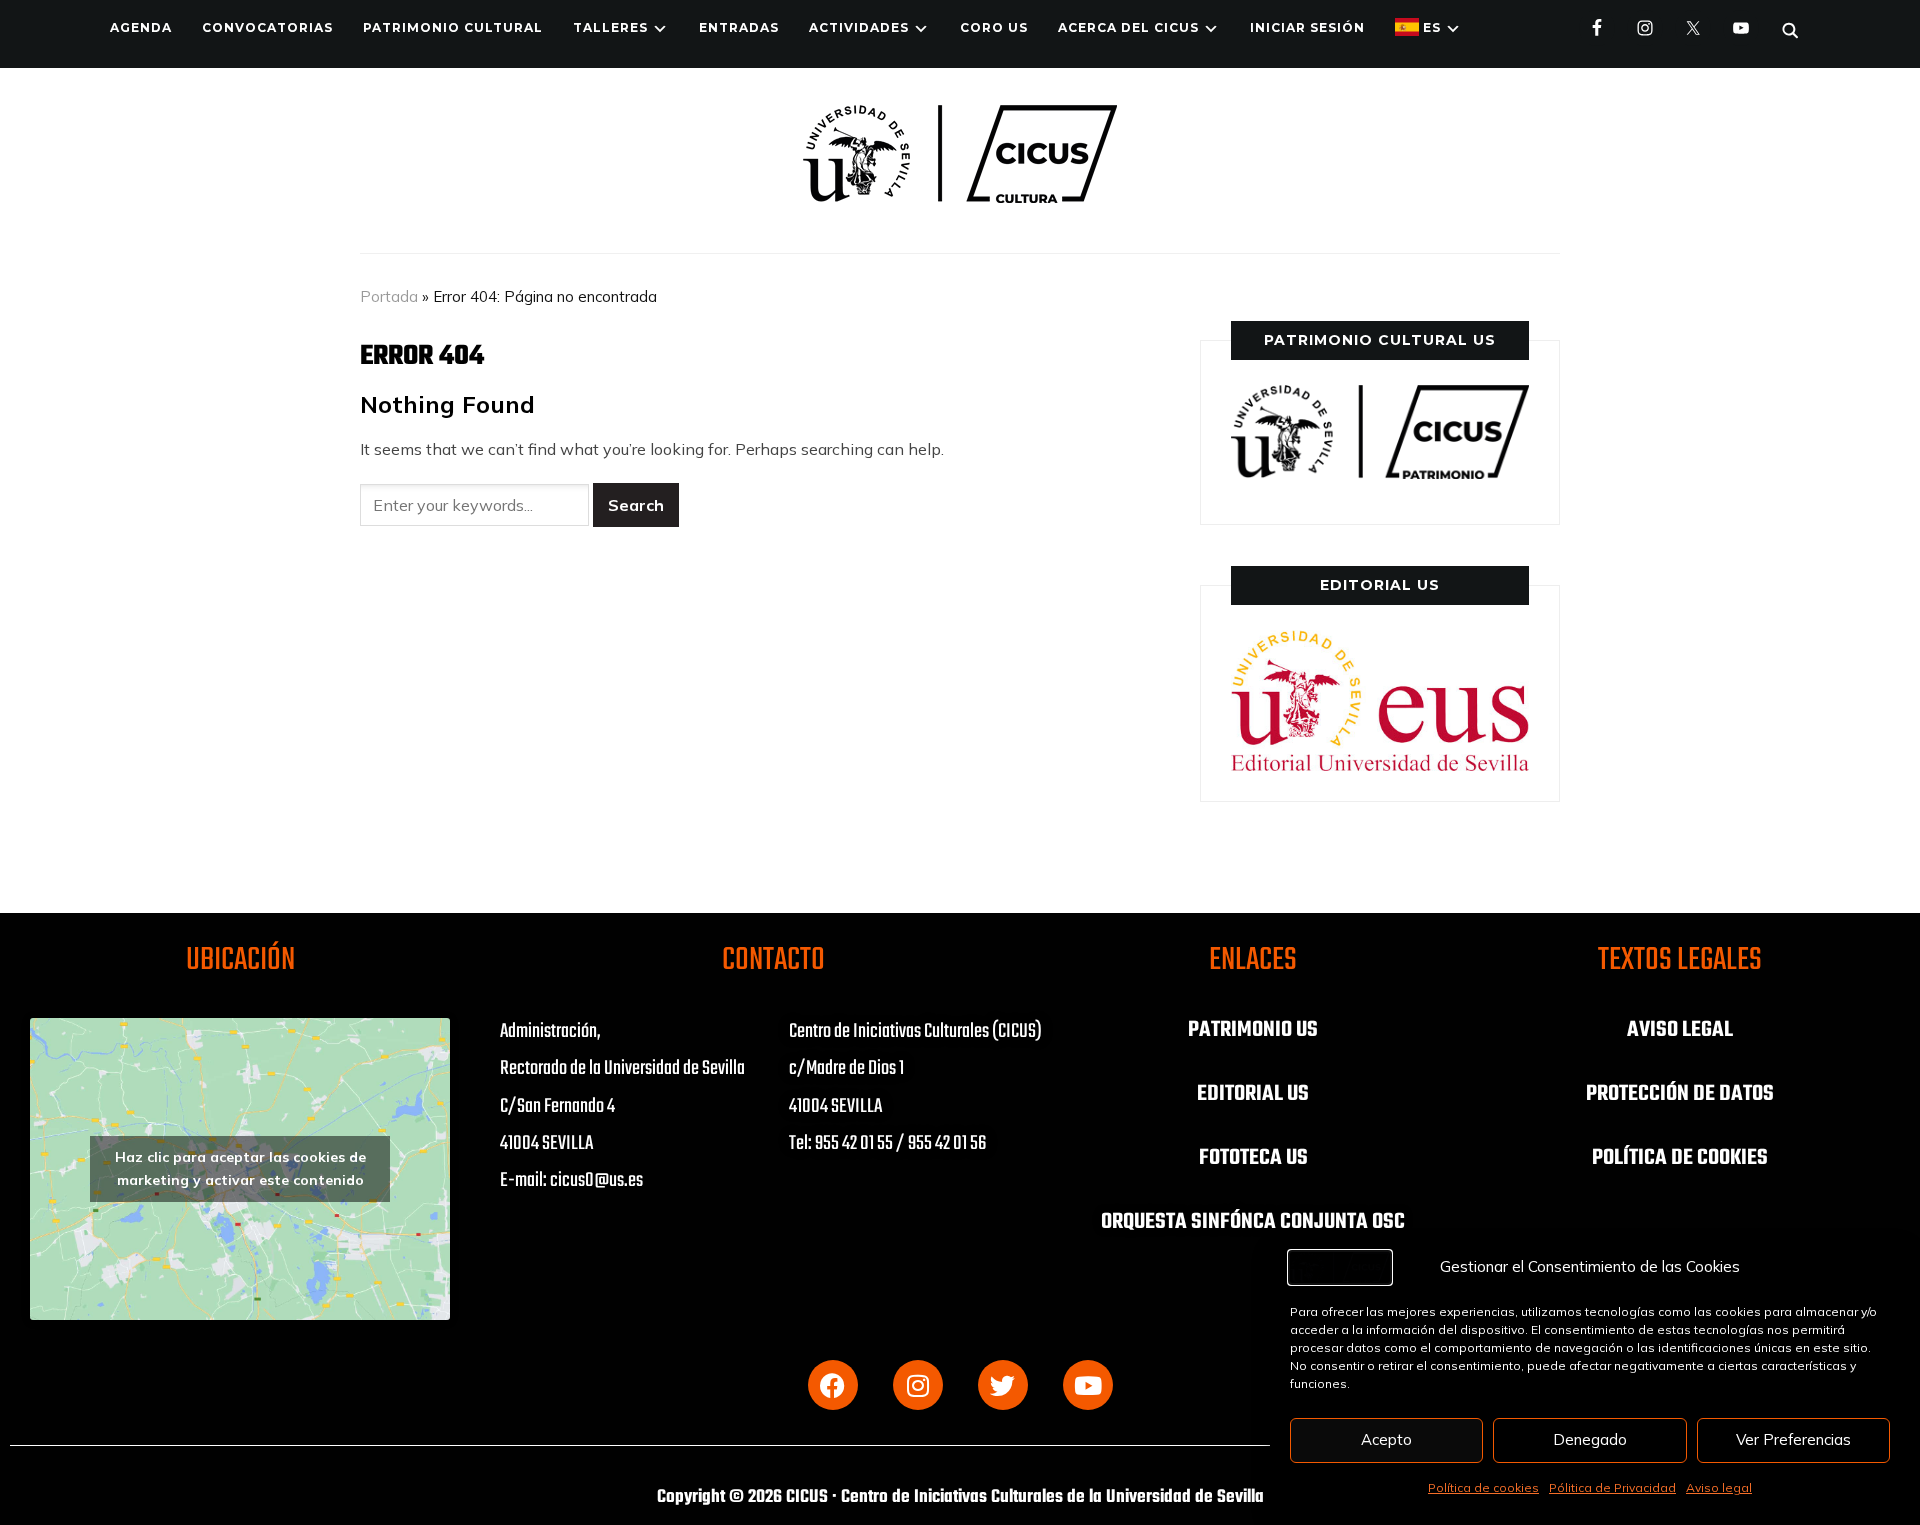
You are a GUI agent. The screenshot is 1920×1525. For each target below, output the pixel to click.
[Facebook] (833, 1385)
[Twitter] (1003, 1385)
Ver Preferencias (1793, 1439)
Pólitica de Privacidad (1612, 1487)
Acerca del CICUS (1128, 27)
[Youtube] (1088, 1385)
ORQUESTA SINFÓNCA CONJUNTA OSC (1253, 1222)
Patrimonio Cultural (453, 27)
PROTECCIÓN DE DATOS (1680, 1094)
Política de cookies (1483, 1487)
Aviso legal (1719, 1487)
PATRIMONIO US (1253, 1030)
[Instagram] (918, 1385)
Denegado (1590, 1439)
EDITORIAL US (1253, 1094)
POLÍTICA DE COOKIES (1680, 1158)
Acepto (1386, 1439)
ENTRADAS (739, 27)
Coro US (994, 27)
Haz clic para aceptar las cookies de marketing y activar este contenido (240, 1168)
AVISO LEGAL (1680, 1030)
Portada (389, 296)
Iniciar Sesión (1307, 27)
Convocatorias (267, 27)
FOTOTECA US (1253, 1158)
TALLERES (610, 27)
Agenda (141, 27)
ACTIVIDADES (859, 27)
